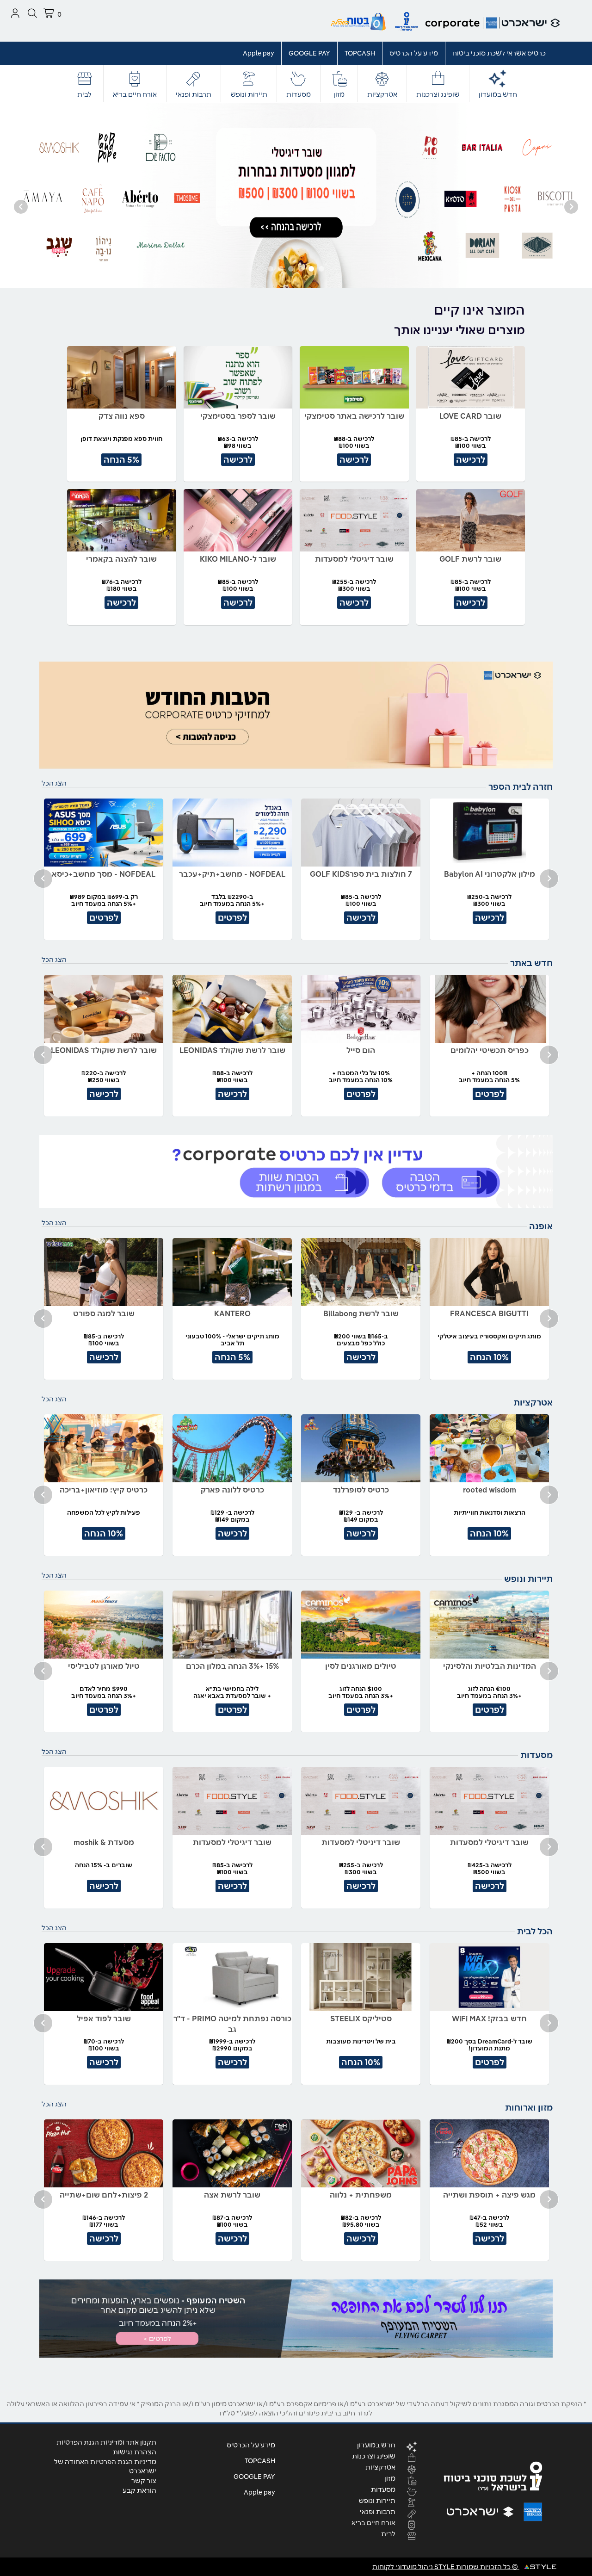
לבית (84, 94)
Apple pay (259, 53)
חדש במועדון (498, 94)
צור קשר (144, 2481)
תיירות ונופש (249, 94)
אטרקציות (382, 94)
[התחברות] (15, 13)
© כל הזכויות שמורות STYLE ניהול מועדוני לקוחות (446, 2567)
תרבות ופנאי (194, 94)
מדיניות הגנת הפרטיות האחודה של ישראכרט (105, 2466)
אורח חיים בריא (135, 94)
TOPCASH (360, 53)
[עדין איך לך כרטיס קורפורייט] (296, 1172)
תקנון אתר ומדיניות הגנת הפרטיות (106, 2442)
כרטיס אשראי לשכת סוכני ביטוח (499, 53)
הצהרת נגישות (135, 2452)
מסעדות (299, 94)
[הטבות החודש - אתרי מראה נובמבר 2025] (296, 715)
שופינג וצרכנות (438, 94)
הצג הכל (54, 783)
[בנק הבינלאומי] (296, 195)
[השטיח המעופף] (296, 2319)
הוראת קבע (139, 2490)
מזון (339, 94)
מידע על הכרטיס (414, 53)
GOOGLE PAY (309, 53)
